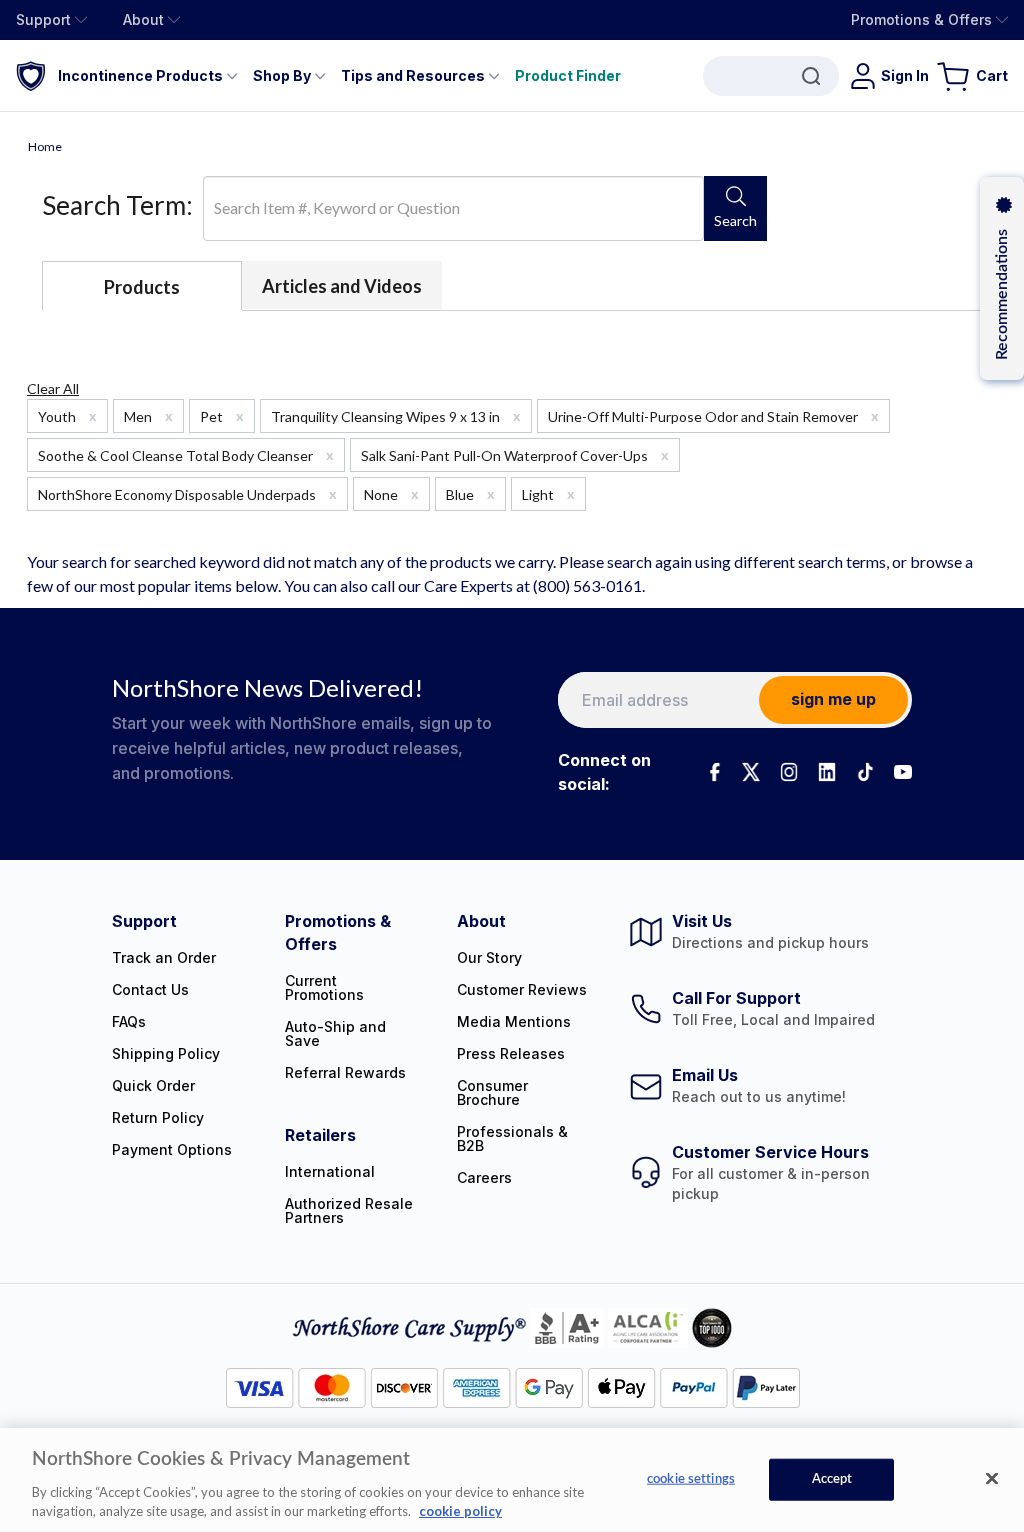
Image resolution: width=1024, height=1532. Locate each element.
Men (148, 416)
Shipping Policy (166, 1053)
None (391, 494)
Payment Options (172, 1149)
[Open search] (771, 76)
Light (548, 494)
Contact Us (150, 989)
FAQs (129, 1021)
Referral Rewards (345, 1072)
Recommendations (1002, 294)
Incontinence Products (140, 75)
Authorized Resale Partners (349, 1210)
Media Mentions (514, 1021)
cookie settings (691, 1479)
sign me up (833, 699)
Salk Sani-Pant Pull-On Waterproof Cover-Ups (515, 455)
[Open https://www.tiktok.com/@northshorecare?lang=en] (865, 772)
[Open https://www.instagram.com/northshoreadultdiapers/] (789, 772)
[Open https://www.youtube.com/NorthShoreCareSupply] (903, 772)
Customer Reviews (522, 989)
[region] (512, 1480)
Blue (470, 494)
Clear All (53, 388)
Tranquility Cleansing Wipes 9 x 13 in (396, 416)
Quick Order (153, 1085)
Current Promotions (324, 987)
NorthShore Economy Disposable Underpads (187, 494)
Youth (67, 416)
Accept (832, 1479)
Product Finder (568, 75)
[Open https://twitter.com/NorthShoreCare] (751, 772)
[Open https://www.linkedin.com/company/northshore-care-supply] (827, 772)
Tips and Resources (413, 75)
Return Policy (158, 1117)
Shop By (282, 75)
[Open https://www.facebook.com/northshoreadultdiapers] (713, 772)
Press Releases (511, 1053)
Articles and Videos (342, 286)
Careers (484, 1177)
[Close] (992, 1479)
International (330, 1171)
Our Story (489, 957)
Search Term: (117, 205)
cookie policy (460, 1511)
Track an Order (164, 957)
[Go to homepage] (31, 75)
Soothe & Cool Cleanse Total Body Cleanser (186, 455)
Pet (222, 416)
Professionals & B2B (512, 1138)
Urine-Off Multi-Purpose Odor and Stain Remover (713, 416)
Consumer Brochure (492, 1092)
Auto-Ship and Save (335, 1033)
